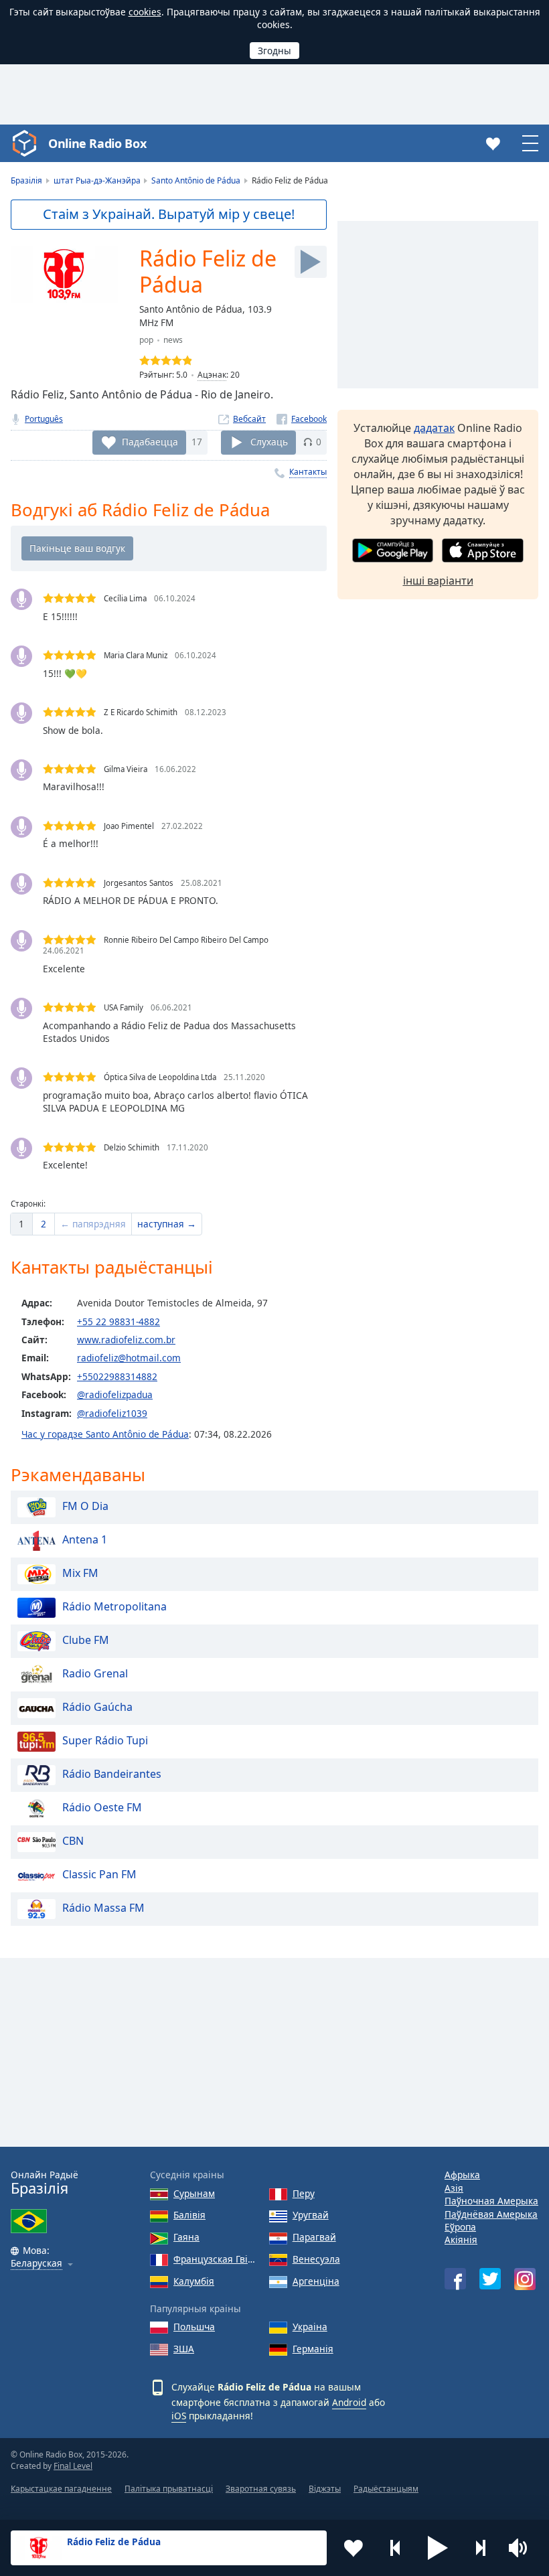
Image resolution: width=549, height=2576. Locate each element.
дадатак (434, 428)
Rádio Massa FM (103, 1908)
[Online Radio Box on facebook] (455, 2279)
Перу (304, 2193)
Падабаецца (150, 442)
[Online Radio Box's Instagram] (525, 2279)
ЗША (184, 2349)
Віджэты (325, 2489)
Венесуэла (316, 2259)
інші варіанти (438, 581)
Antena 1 (85, 1540)
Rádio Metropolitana (114, 1607)
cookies (145, 12)
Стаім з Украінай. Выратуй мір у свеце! (169, 214)
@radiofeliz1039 (112, 1413)
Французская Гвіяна (216, 2259)
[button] (438, 2548)
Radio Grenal (95, 1674)
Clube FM (86, 1641)
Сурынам (194, 2193)
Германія (313, 2349)
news (173, 340)
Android (349, 2402)
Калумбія (194, 2281)
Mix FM (80, 1574)
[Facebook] (302, 419)
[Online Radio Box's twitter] (490, 2279)
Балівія (189, 2215)
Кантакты (308, 472)
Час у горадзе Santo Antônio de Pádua (105, 1434)
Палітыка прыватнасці (169, 2489)
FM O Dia (85, 1507)
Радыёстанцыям (386, 2489)
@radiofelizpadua (115, 1394)
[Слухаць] (311, 262)
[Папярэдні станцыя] (396, 2548)
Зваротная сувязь (261, 2489)
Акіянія (461, 2240)
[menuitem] (21, 1224)
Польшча (194, 2327)
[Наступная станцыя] (480, 2548)
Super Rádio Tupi (105, 1741)
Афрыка (462, 2175)
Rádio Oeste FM (102, 1808)
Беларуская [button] (36, 2264)
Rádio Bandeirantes (112, 1774)
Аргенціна (316, 2281)
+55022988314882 (117, 1376)
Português (44, 419)
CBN (73, 1841)
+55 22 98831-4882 (119, 1321)
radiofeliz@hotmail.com (129, 1358)
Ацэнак (212, 375)
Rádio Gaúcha (97, 1708)
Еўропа (460, 2227)
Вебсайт (249, 419)
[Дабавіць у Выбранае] (354, 2548)
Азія (454, 2188)
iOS (179, 2416)
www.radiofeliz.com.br (126, 1340)
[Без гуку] (522, 2548)
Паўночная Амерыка (491, 2201)
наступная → (167, 1224)
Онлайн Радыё (45, 2183)
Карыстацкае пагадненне (61, 2489)
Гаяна (186, 2237)
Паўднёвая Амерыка (491, 2214)
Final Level (73, 2466)
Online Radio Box (97, 143)
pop (146, 340)
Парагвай (314, 2237)
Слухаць (269, 442)
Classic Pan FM (99, 1875)
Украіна (310, 2327)
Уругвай (311, 2215)
